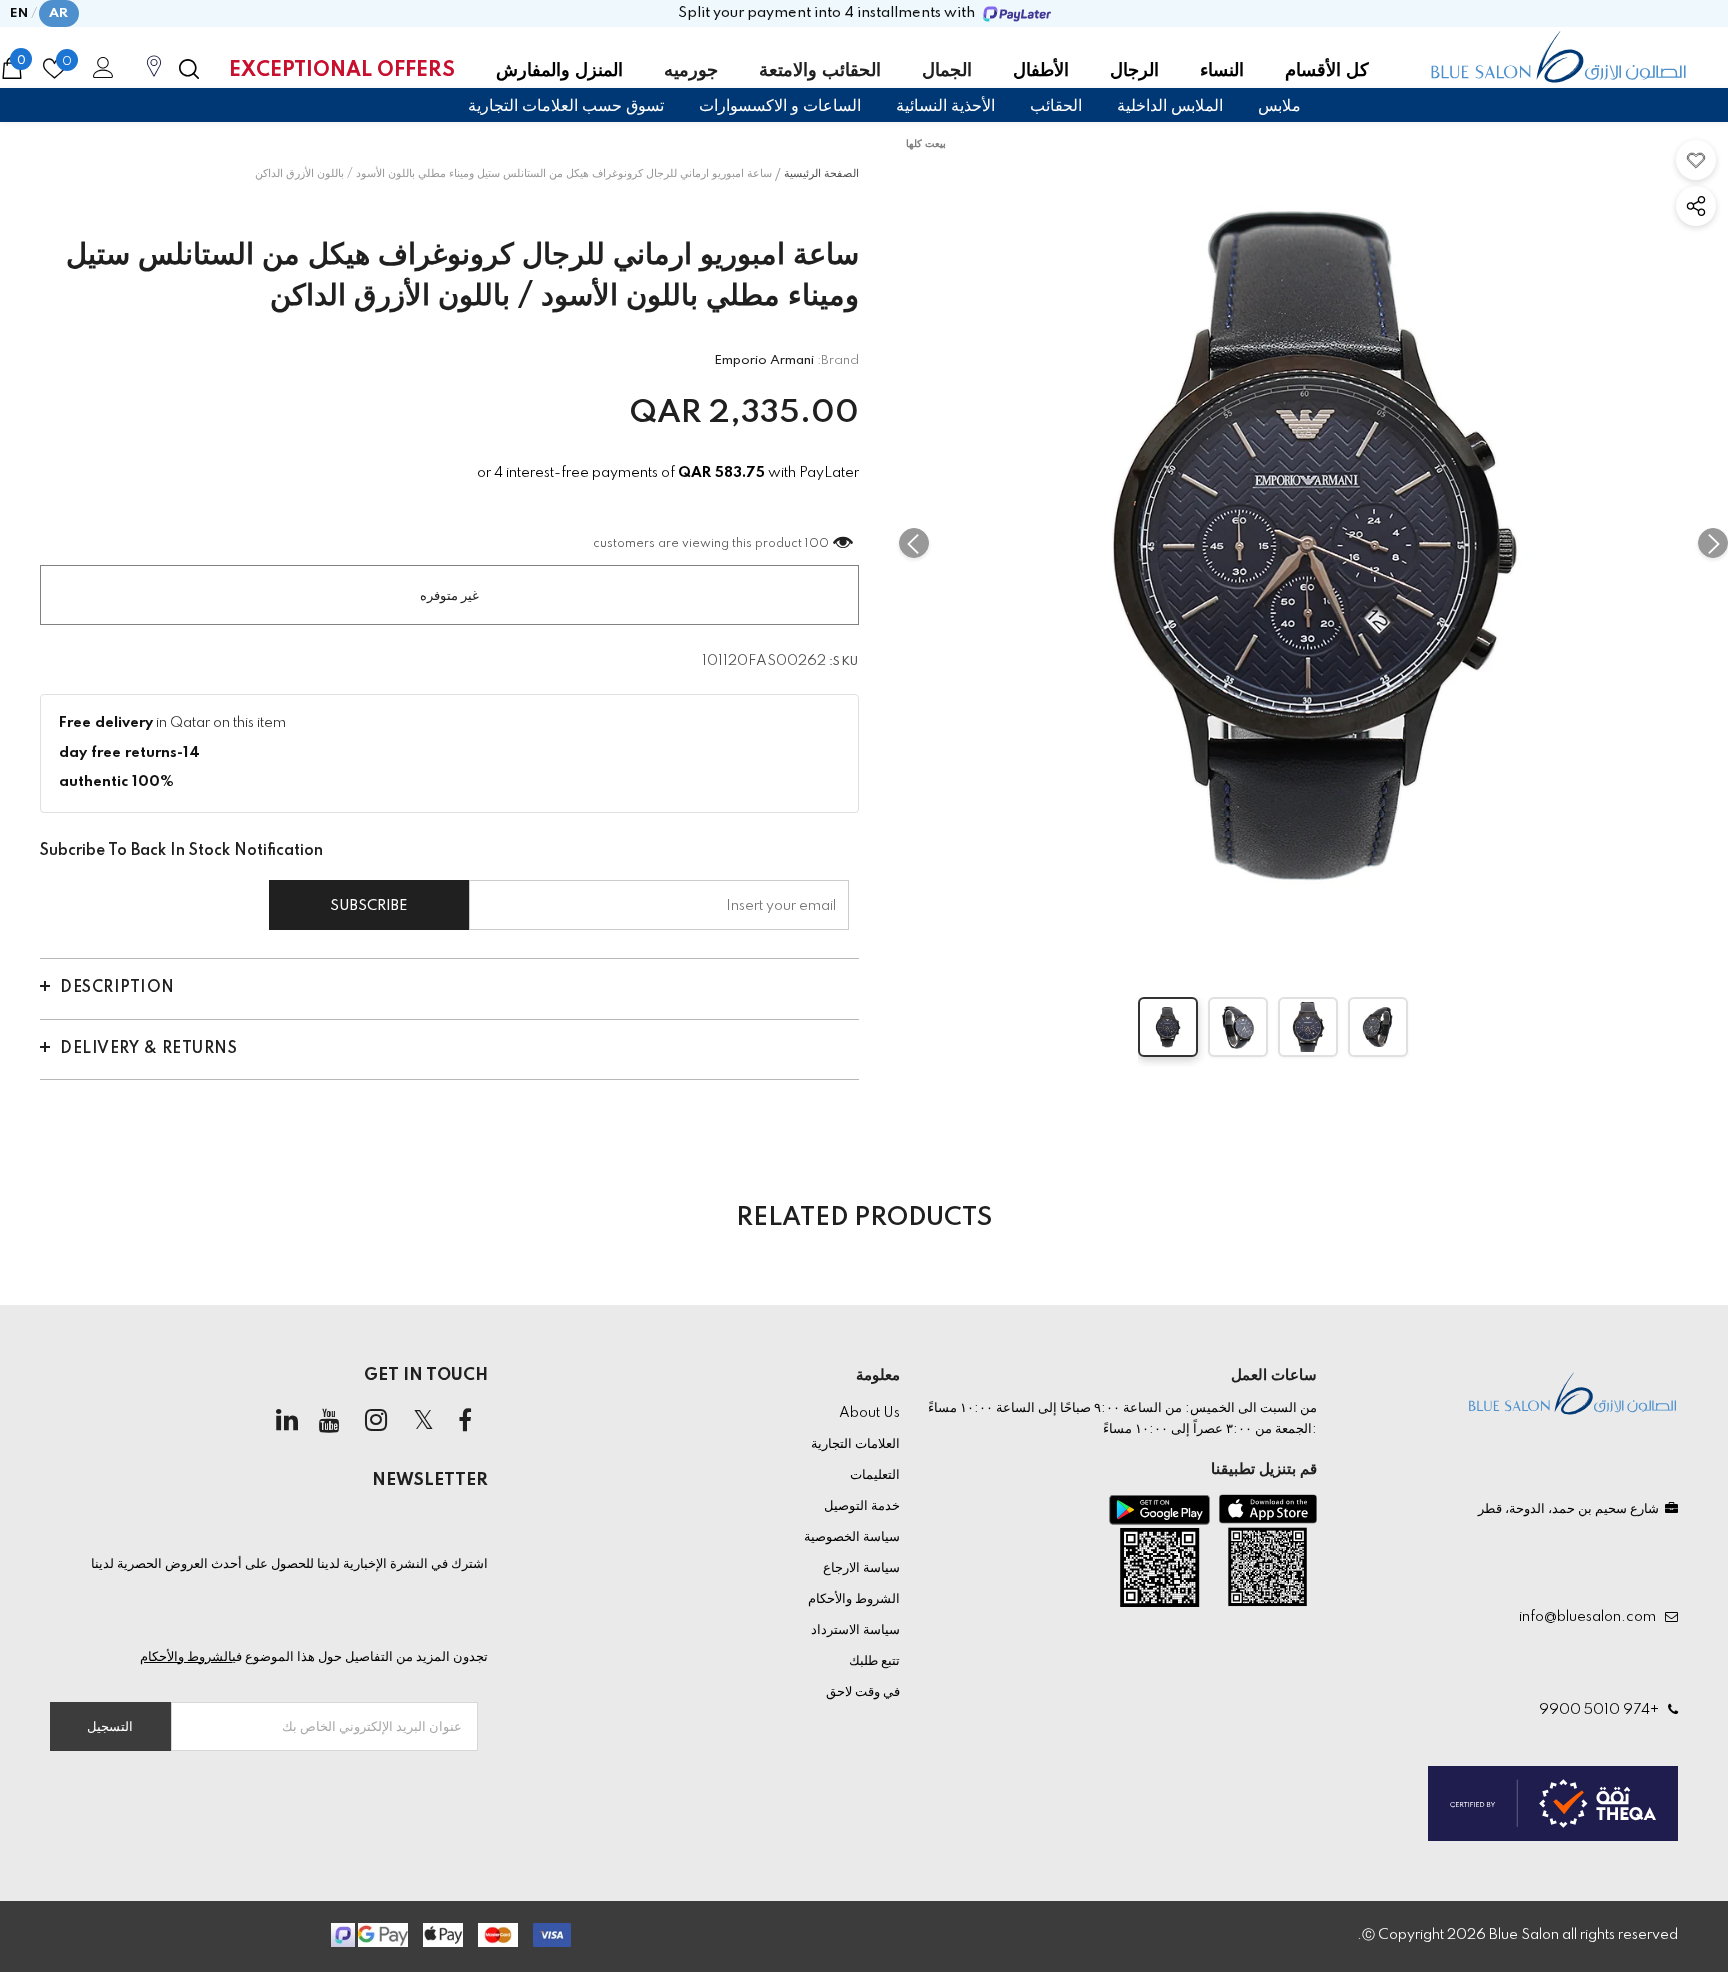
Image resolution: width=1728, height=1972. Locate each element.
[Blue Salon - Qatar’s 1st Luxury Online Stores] (1558, 57)
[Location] (154, 77)
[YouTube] (329, 1421)
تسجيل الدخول (100, 73)
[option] (1313, 542)
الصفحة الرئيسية (821, 174)
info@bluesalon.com (1590, 1617)
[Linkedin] (287, 1421)
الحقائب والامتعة (820, 71)
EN (19, 13)
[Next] (1713, 543)
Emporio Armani (764, 360)
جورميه (691, 71)
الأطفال (1041, 71)
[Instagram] (376, 1421)
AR (59, 13)
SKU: (844, 662)
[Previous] (914, 543)
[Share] (1696, 206)
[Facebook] (465, 1421)
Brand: (838, 360)
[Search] (189, 69)
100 (817, 544)
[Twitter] (423, 1421)
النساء (1222, 71)
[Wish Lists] (1696, 160)
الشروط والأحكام (186, 1657)
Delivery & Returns (148, 1049)
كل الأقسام (1327, 71)
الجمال (947, 71)
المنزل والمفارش (559, 71)
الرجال (1134, 71)
